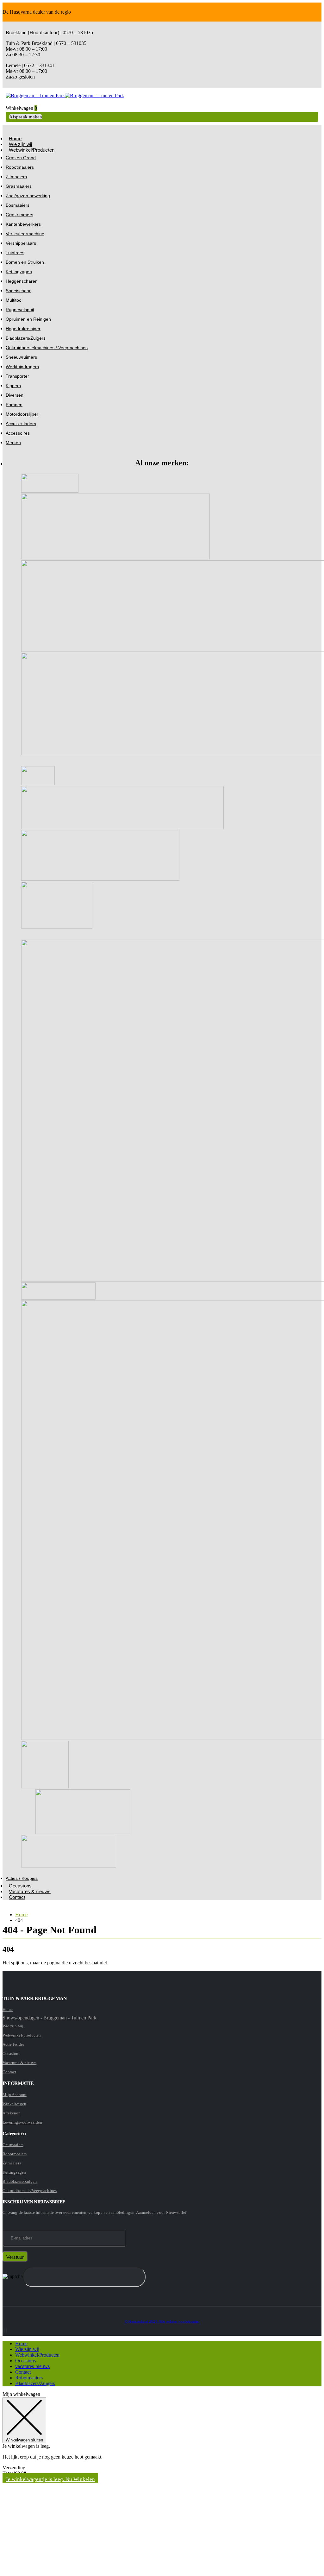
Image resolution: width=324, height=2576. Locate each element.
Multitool (14, 300)
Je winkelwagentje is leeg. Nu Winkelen (50, 2479)
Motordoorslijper (22, 414)
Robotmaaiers (20, 167)
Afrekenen (12, 2113)
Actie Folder (13, 2044)
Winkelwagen (14, 2104)
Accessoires (18, 433)
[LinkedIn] (7, 2330)
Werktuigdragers (22, 367)
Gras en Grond (21, 158)
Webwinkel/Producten (32, 150)
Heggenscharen (22, 281)
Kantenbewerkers (23, 224)
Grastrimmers (19, 215)
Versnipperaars (21, 243)
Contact (17, 1897)
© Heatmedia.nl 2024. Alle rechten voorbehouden (162, 2322)
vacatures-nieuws (32, 2366)
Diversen (15, 395)
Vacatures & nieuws (30, 1891)
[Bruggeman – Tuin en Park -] (65, 95)
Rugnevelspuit (20, 310)
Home (8, 2009)
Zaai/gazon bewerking (28, 196)
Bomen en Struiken (25, 262)
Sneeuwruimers (21, 357)
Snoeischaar (18, 291)
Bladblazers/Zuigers (26, 338)
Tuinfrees (15, 253)
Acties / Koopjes (22, 1878)
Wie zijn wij (13, 2026)
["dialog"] (162, 2482)
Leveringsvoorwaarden (22, 2122)
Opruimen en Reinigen (28, 319)
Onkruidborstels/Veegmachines (30, 2191)
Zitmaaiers (16, 177)
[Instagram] (5, 2330)
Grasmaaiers (19, 186)
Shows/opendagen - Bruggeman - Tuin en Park (50, 2018)
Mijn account (15, 2095)
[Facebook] (3, 2330)
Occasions (25, 2361)
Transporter (17, 376)
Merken (13, 443)
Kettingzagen (19, 272)
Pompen (14, 405)
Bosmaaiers (18, 205)
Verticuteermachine (25, 234)
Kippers (13, 386)
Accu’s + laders (21, 424)
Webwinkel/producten (22, 2035)
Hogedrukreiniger (23, 329)
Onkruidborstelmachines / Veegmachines (47, 348)
